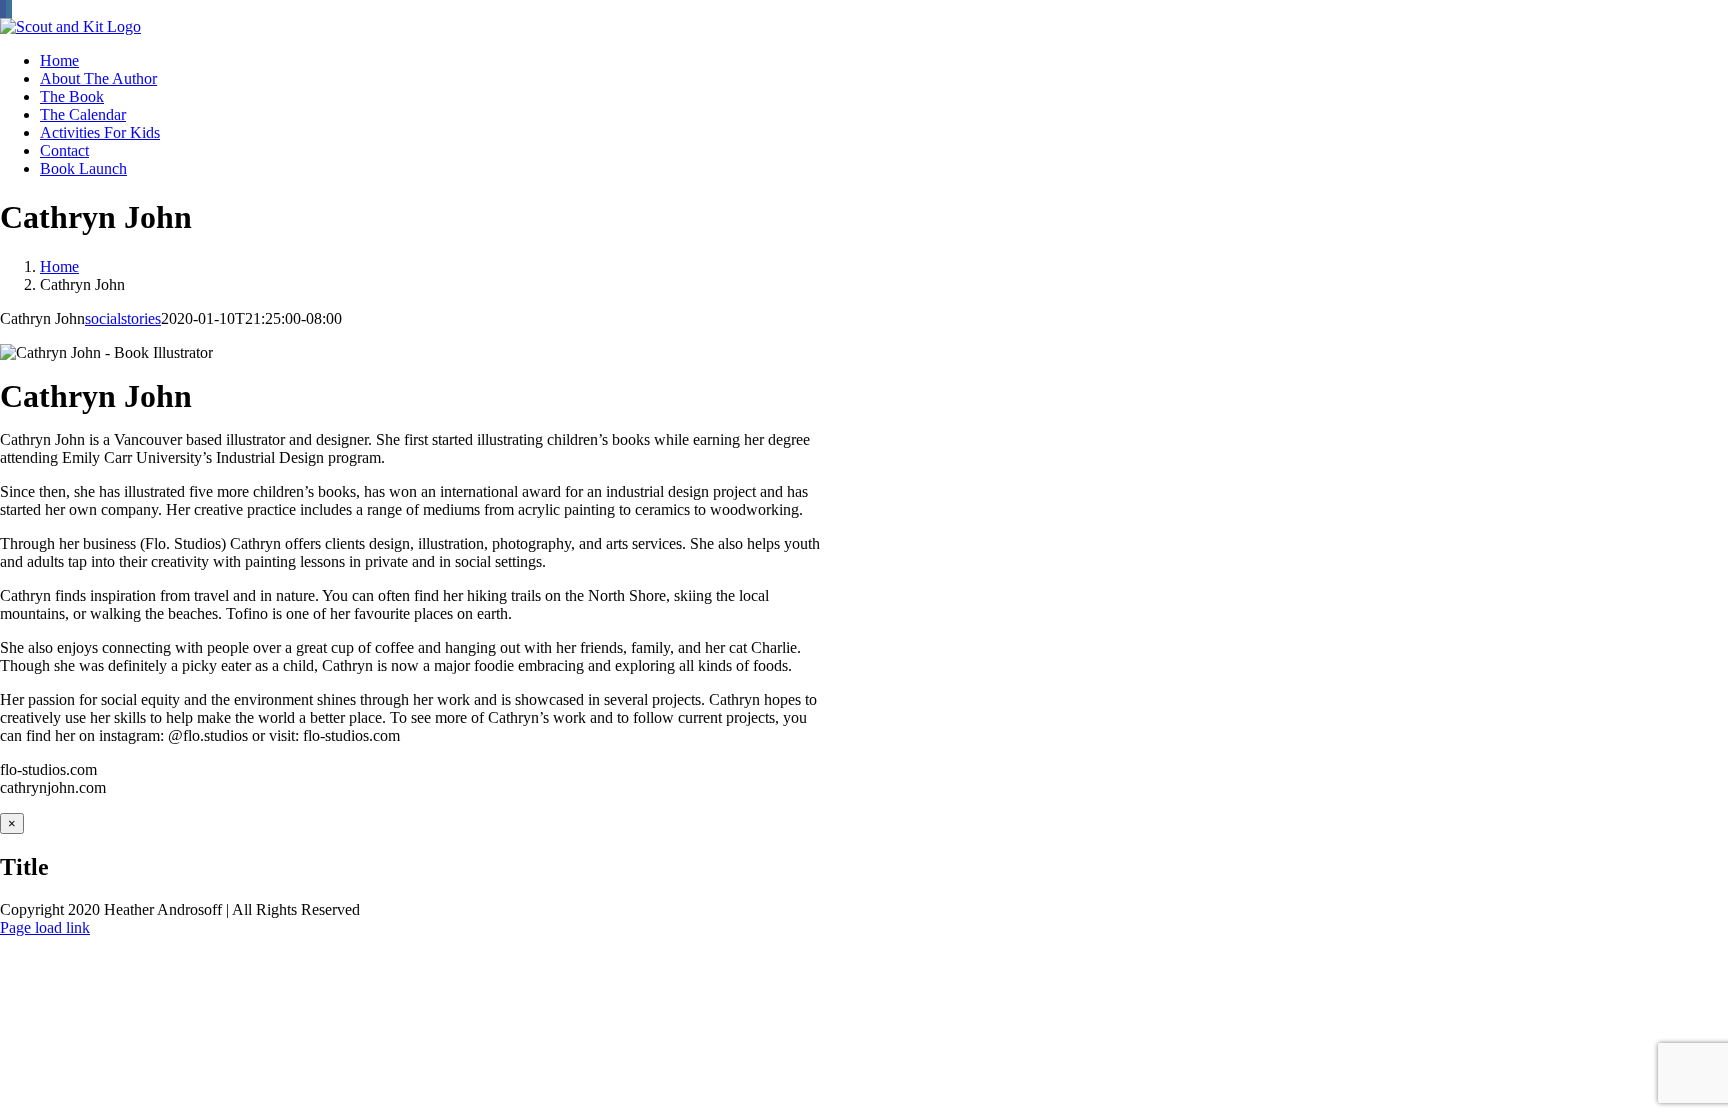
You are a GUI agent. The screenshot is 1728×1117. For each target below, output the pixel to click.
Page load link (45, 927)
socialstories (123, 318)
